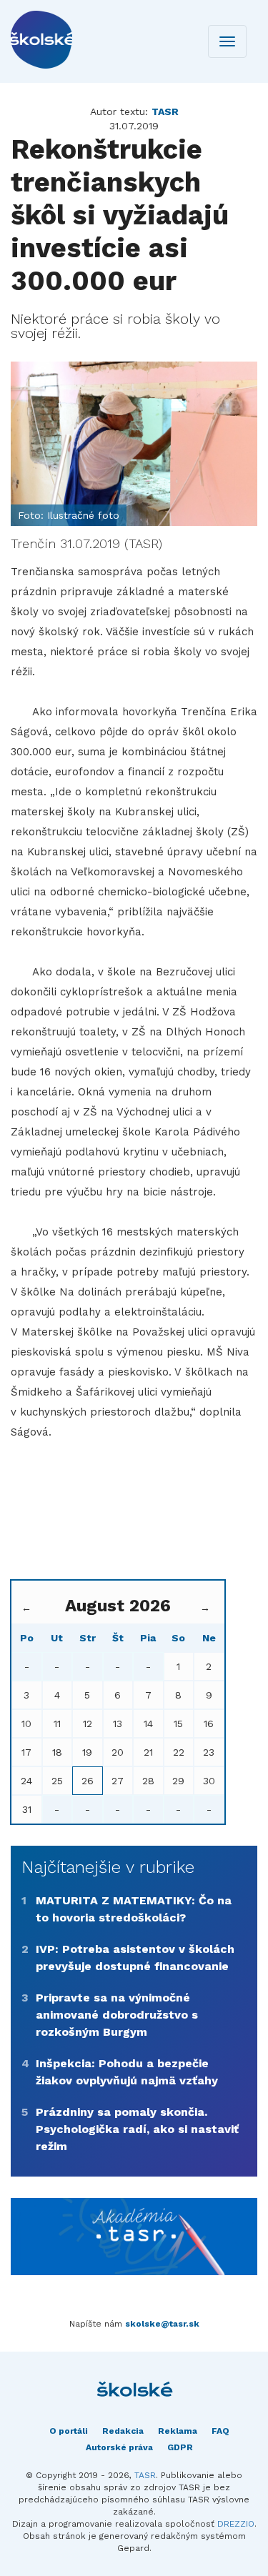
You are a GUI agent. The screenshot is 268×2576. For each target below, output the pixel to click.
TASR (145, 2475)
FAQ (220, 2431)
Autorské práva (119, 2447)
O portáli (69, 2431)
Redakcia (123, 2431)
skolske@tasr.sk (162, 2324)
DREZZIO (236, 2524)
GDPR (180, 2447)
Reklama (178, 2431)
